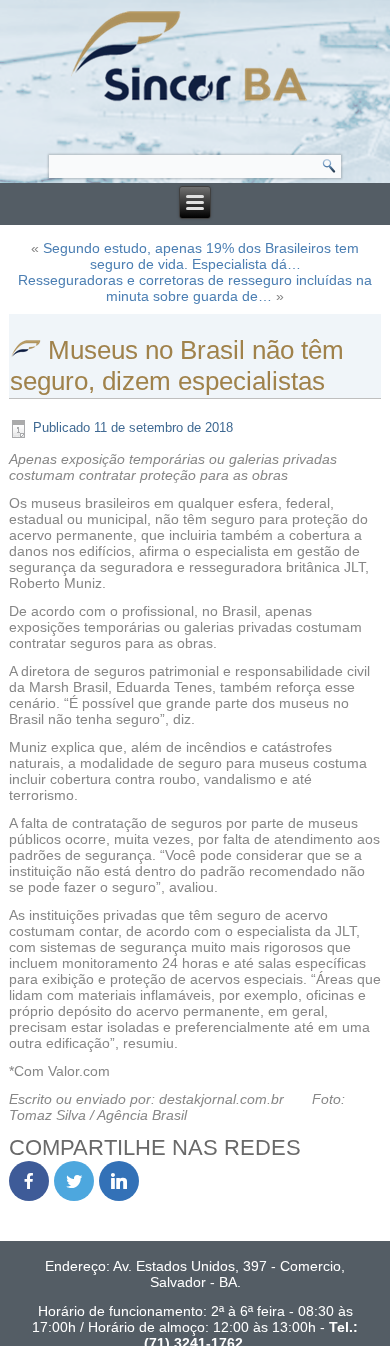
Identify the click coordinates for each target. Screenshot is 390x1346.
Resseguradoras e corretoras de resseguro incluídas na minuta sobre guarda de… (195, 288)
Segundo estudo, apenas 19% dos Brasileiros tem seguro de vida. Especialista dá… (201, 256)
